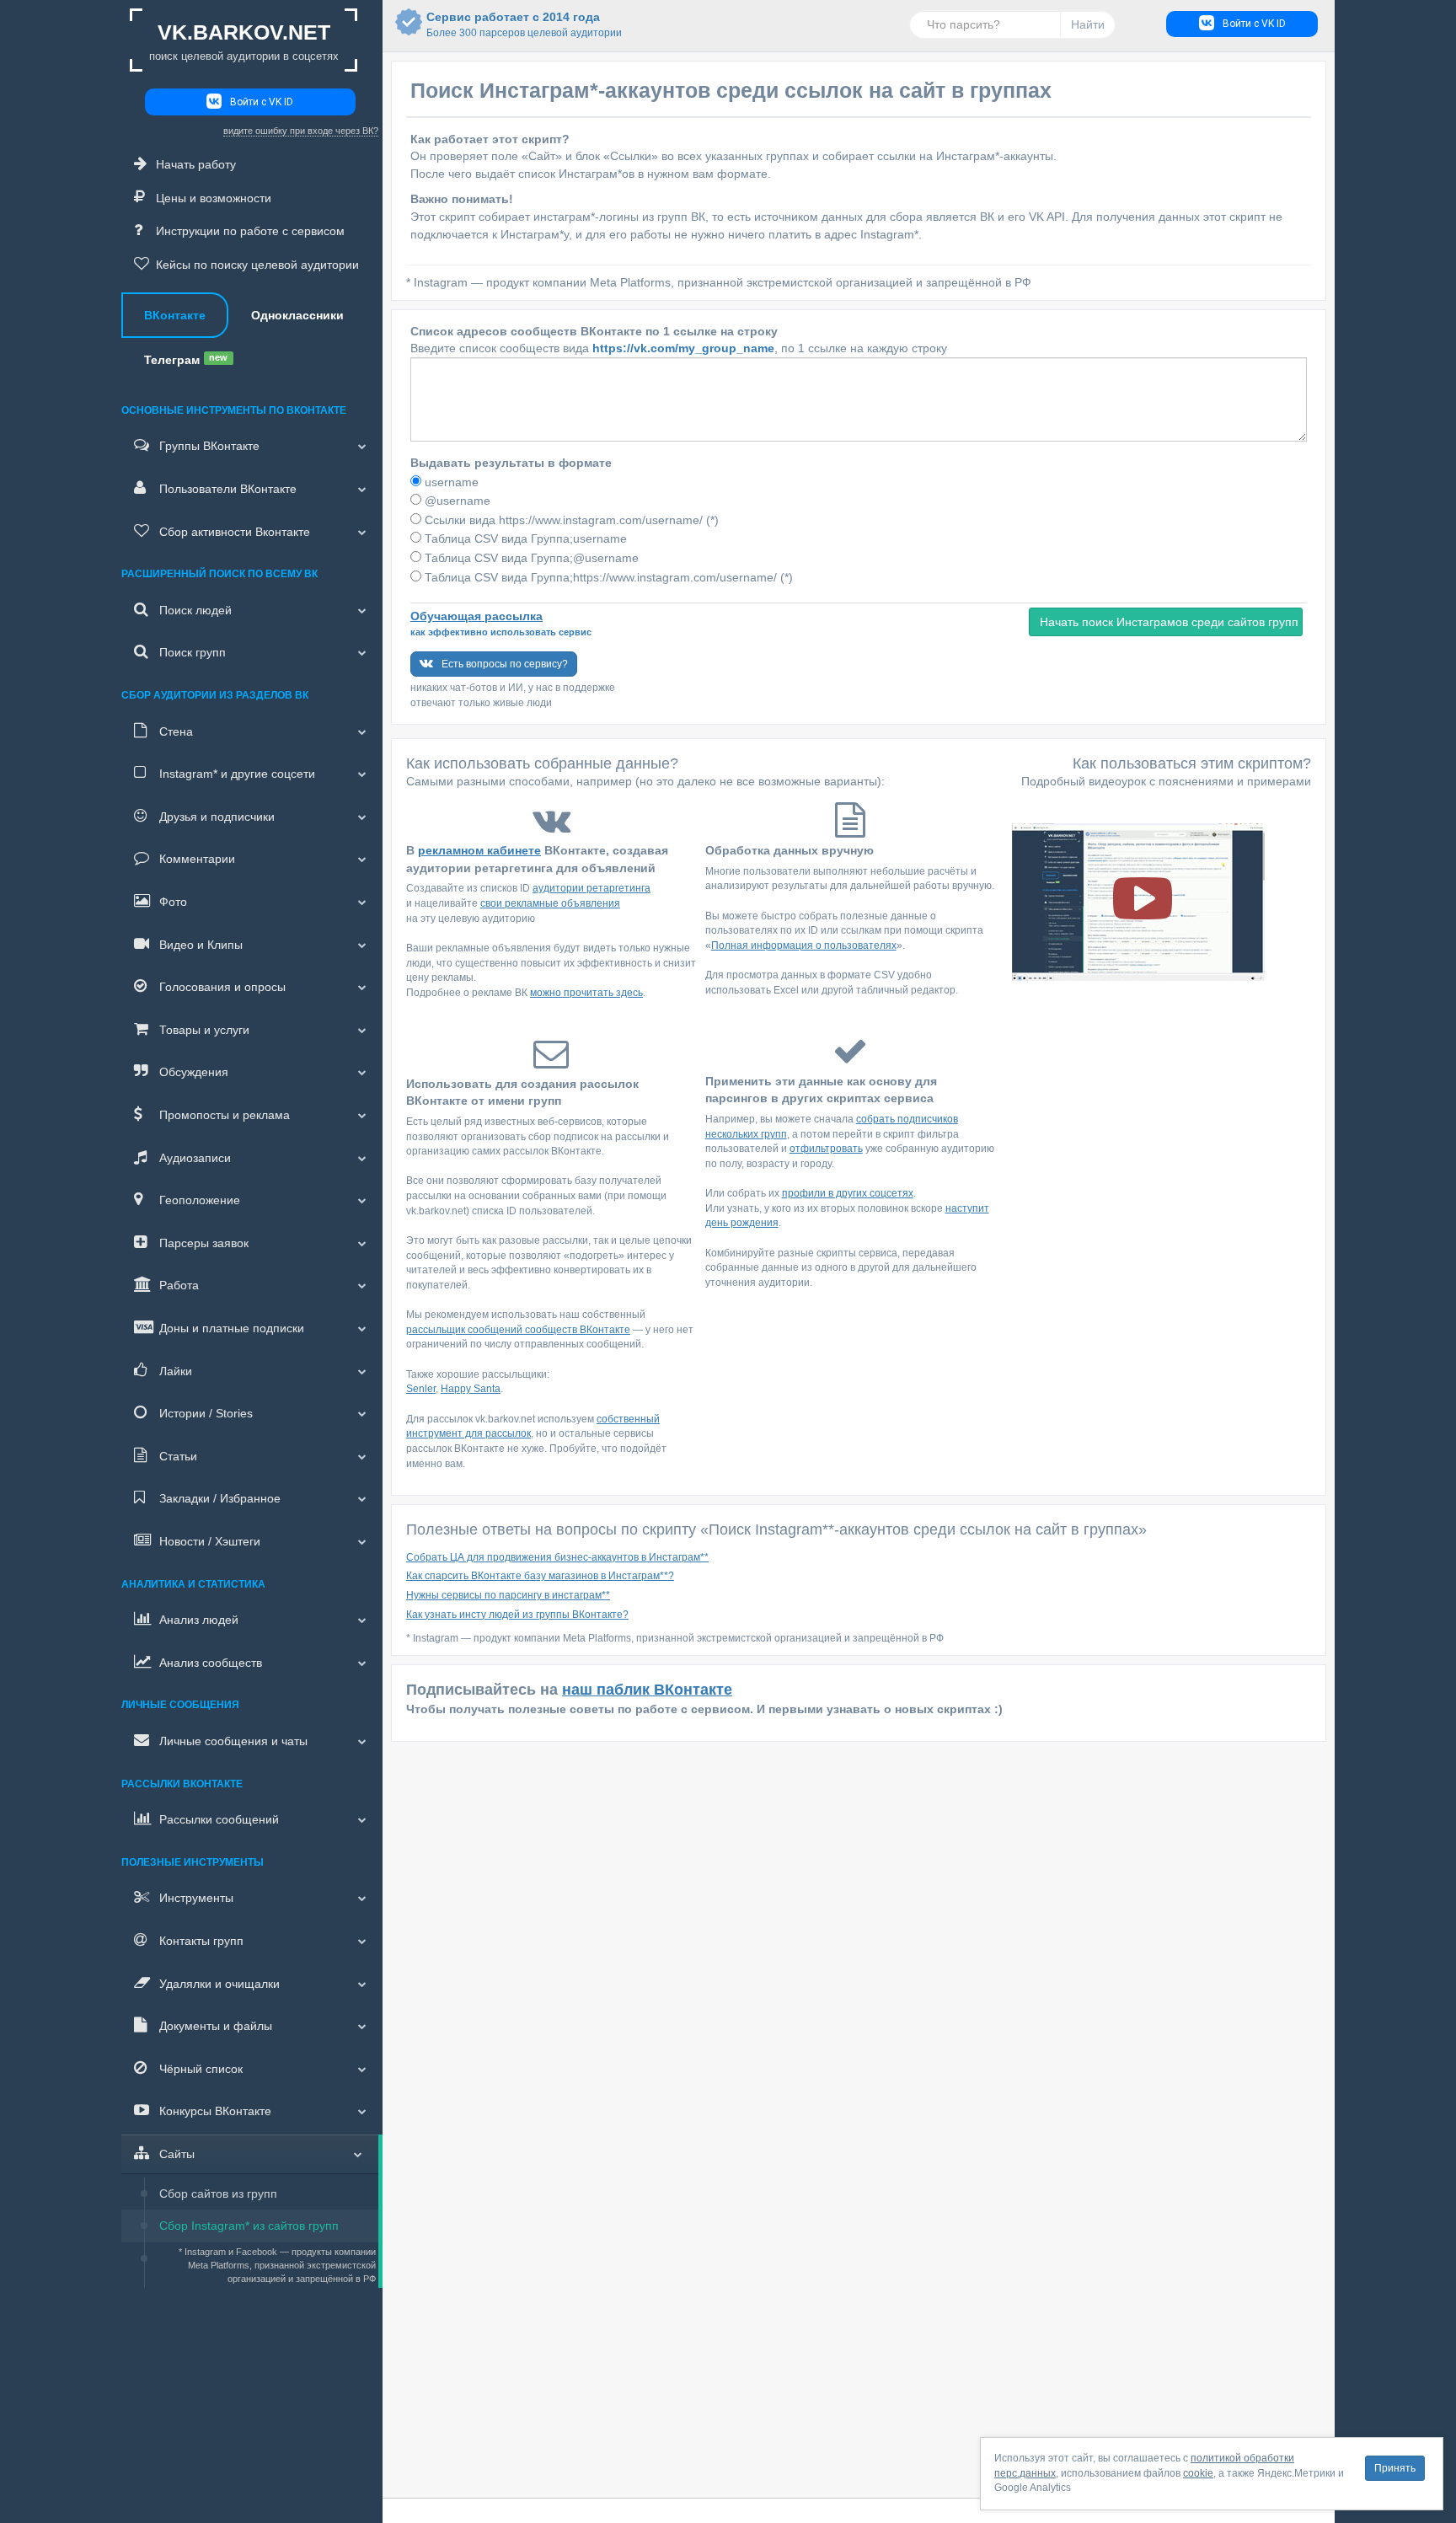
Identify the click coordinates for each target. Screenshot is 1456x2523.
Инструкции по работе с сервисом (250, 231)
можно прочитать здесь (586, 993)
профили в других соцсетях (848, 1193)
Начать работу (196, 164)
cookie (1198, 2473)
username (450, 482)
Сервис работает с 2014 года (513, 24)
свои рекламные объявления (550, 903)
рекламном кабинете (479, 850)
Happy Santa (471, 1389)
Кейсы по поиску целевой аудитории (257, 265)
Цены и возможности (214, 198)
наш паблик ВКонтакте (647, 1690)
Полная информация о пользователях (804, 945)
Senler (421, 1389)
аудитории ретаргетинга (591, 888)
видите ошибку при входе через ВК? (301, 131)
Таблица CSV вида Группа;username (524, 538)
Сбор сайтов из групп (218, 2194)
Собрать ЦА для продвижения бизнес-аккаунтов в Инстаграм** (557, 1557)
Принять (1395, 2468)
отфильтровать (826, 1149)
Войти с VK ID (262, 102)
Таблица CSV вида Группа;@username (530, 558)
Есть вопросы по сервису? (505, 664)
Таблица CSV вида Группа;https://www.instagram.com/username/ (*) (607, 577)
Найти (1088, 24)
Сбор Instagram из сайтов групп (249, 2226)
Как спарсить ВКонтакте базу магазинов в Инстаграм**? (540, 1576)
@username (456, 501)
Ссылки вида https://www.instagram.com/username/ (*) (570, 520)
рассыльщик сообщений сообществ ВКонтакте (518, 1330)
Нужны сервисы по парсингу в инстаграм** (508, 1595)
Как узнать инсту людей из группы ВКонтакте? (517, 1615)
